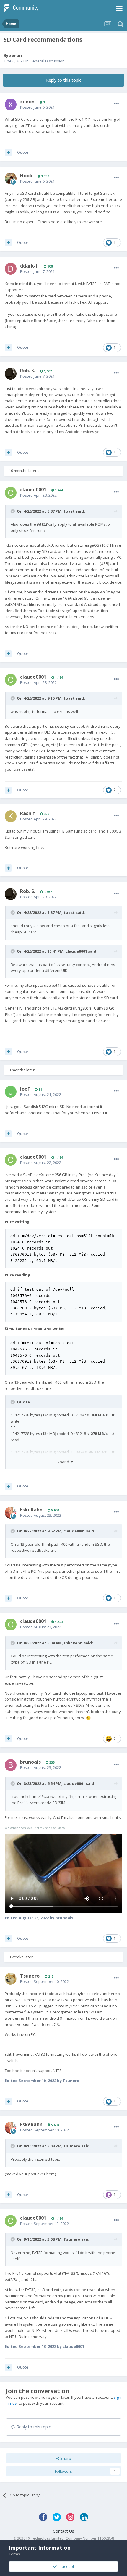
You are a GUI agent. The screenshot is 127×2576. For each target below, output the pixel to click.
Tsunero (30, 1976)
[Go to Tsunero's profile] (11, 1979)
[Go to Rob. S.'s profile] (11, 374)
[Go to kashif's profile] (11, 816)
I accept (66, 2566)
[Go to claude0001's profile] (11, 493)
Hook (26, 176)
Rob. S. (28, 371)
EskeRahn (31, 1510)
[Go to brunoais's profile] (11, 1765)
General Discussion (47, 61)
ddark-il (29, 266)
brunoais (30, 1762)
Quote (23, 152)
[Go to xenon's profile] (11, 104)
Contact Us (63, 2531)
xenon (16, 55)
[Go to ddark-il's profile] (11, 269)
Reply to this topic (64, 80)
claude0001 (33, 490)
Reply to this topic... (34, 2427)
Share (65, 2458)
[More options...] (116, 104)
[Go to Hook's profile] (11, 178)
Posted (37, 107)
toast (69, 511)
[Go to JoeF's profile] (11, 1092)
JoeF (25, 1089)
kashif (28, 813)
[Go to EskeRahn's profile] (11, 1513)
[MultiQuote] (8, 152)
